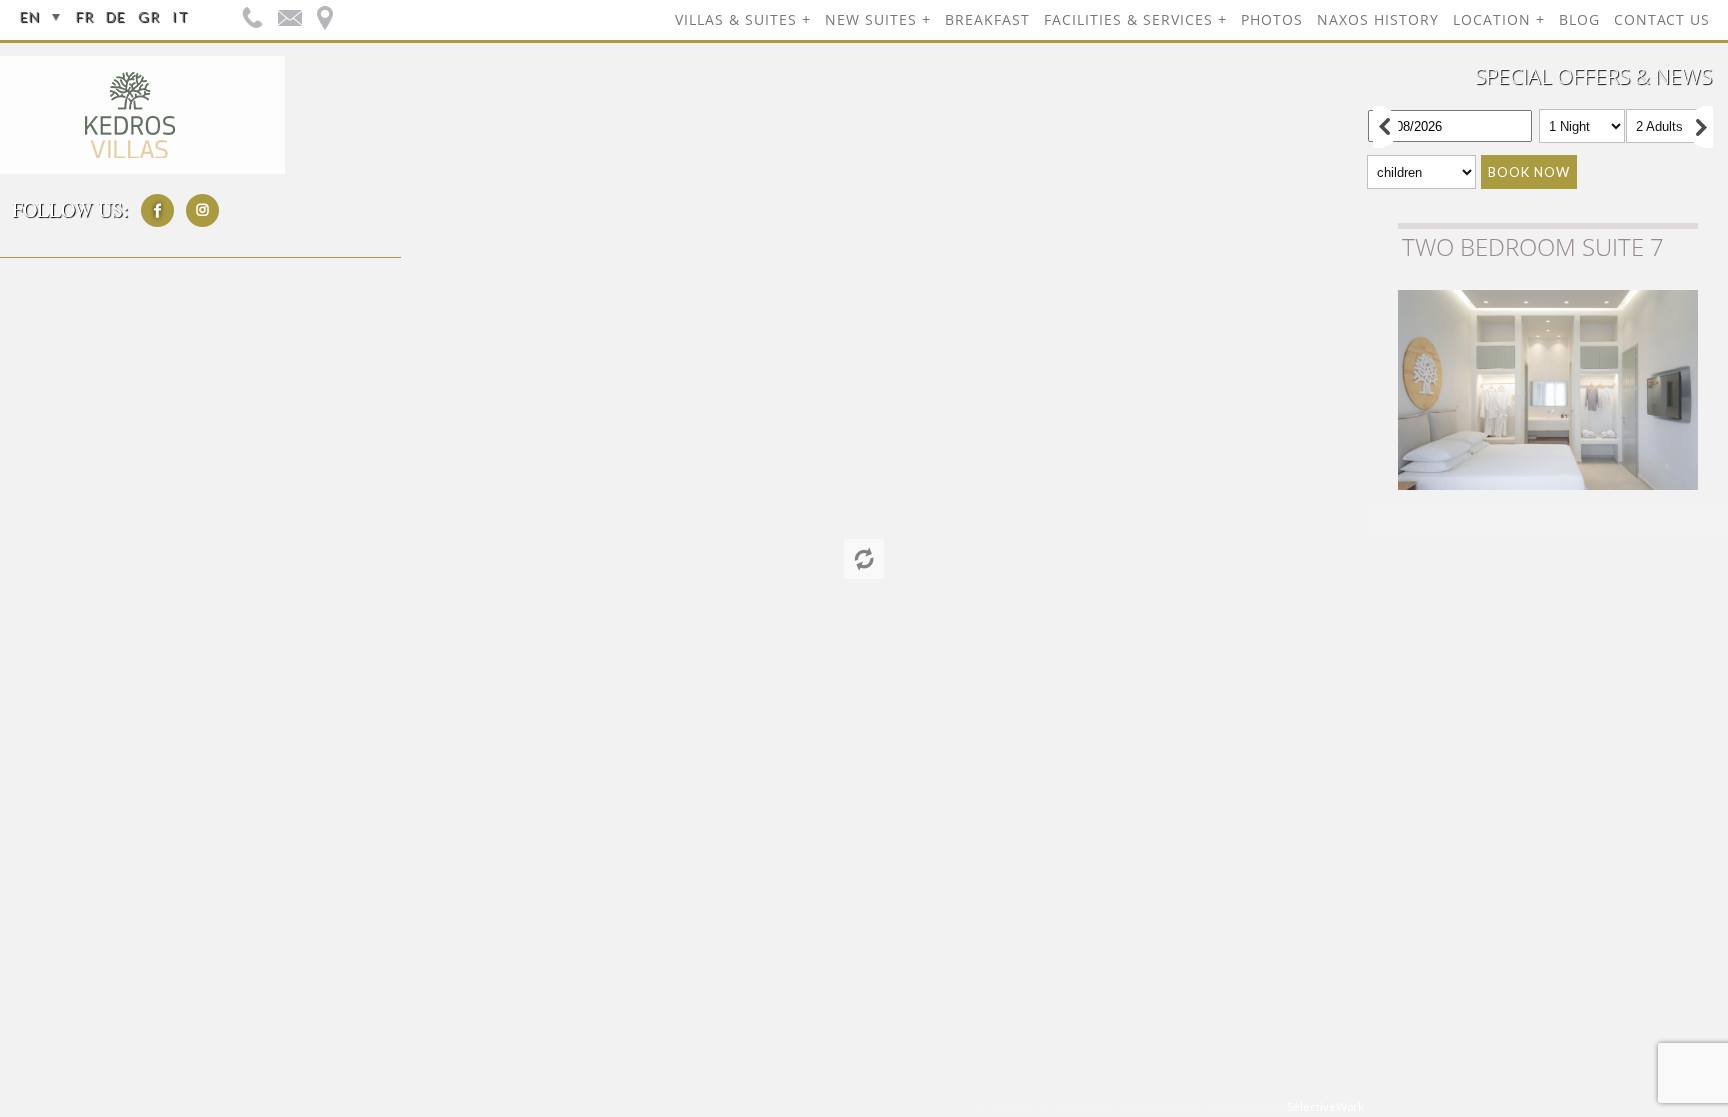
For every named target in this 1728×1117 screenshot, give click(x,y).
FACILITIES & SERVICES (1128, 19)
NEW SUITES (871, 19)
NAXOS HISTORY (1378, 19)
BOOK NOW (1529, 172)
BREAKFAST (987, 19)
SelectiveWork (1325, 1106)
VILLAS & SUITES (736, 19)
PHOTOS (1272, 19)
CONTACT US (1662, 19)
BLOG (1579, 19)
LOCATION (1492, 19)
